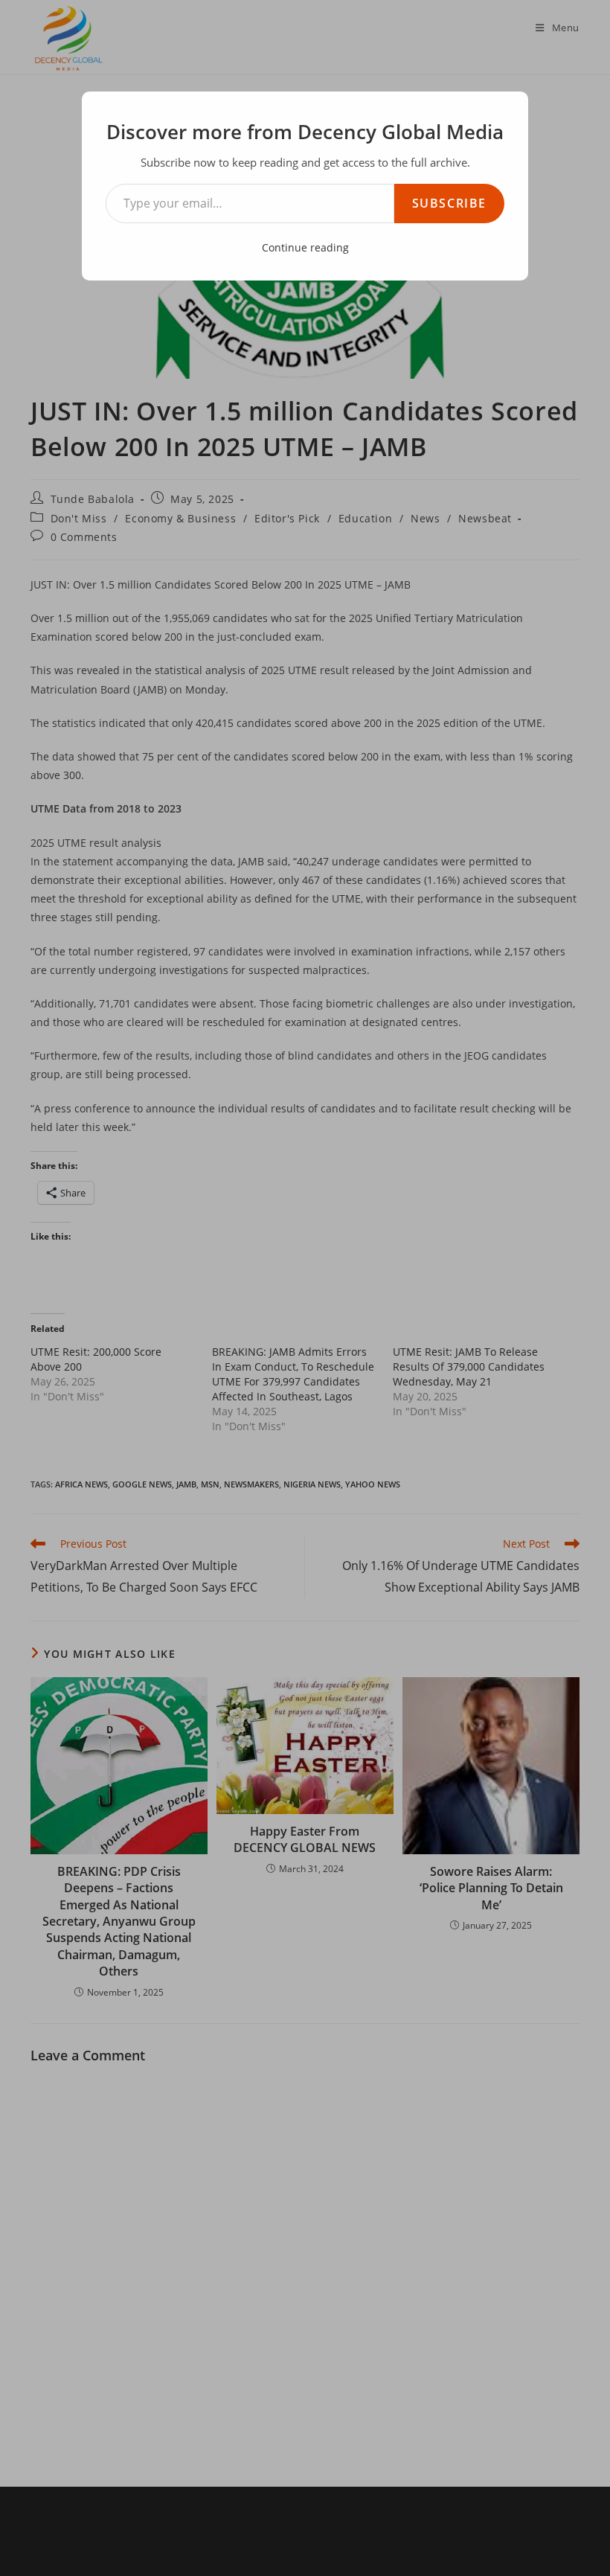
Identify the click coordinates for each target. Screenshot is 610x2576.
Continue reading (305, 247)
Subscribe (449, 203)
